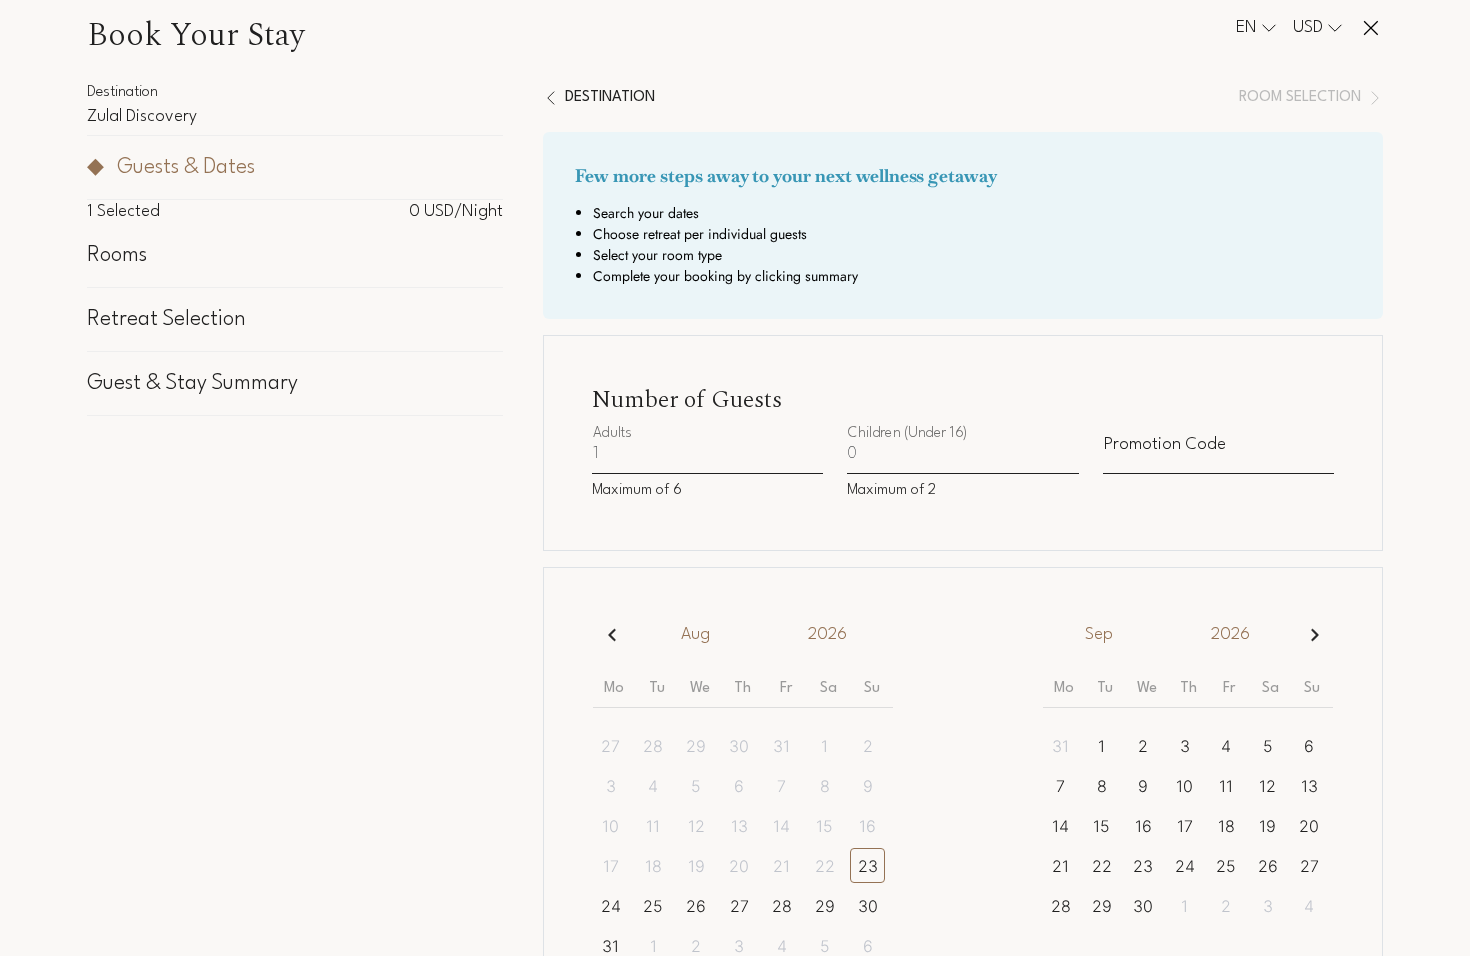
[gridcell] (614, 745)
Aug (695, 634)
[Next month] (1314, 634)
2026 (827, 634)
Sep (1099, 634)
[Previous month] (611, 634)
